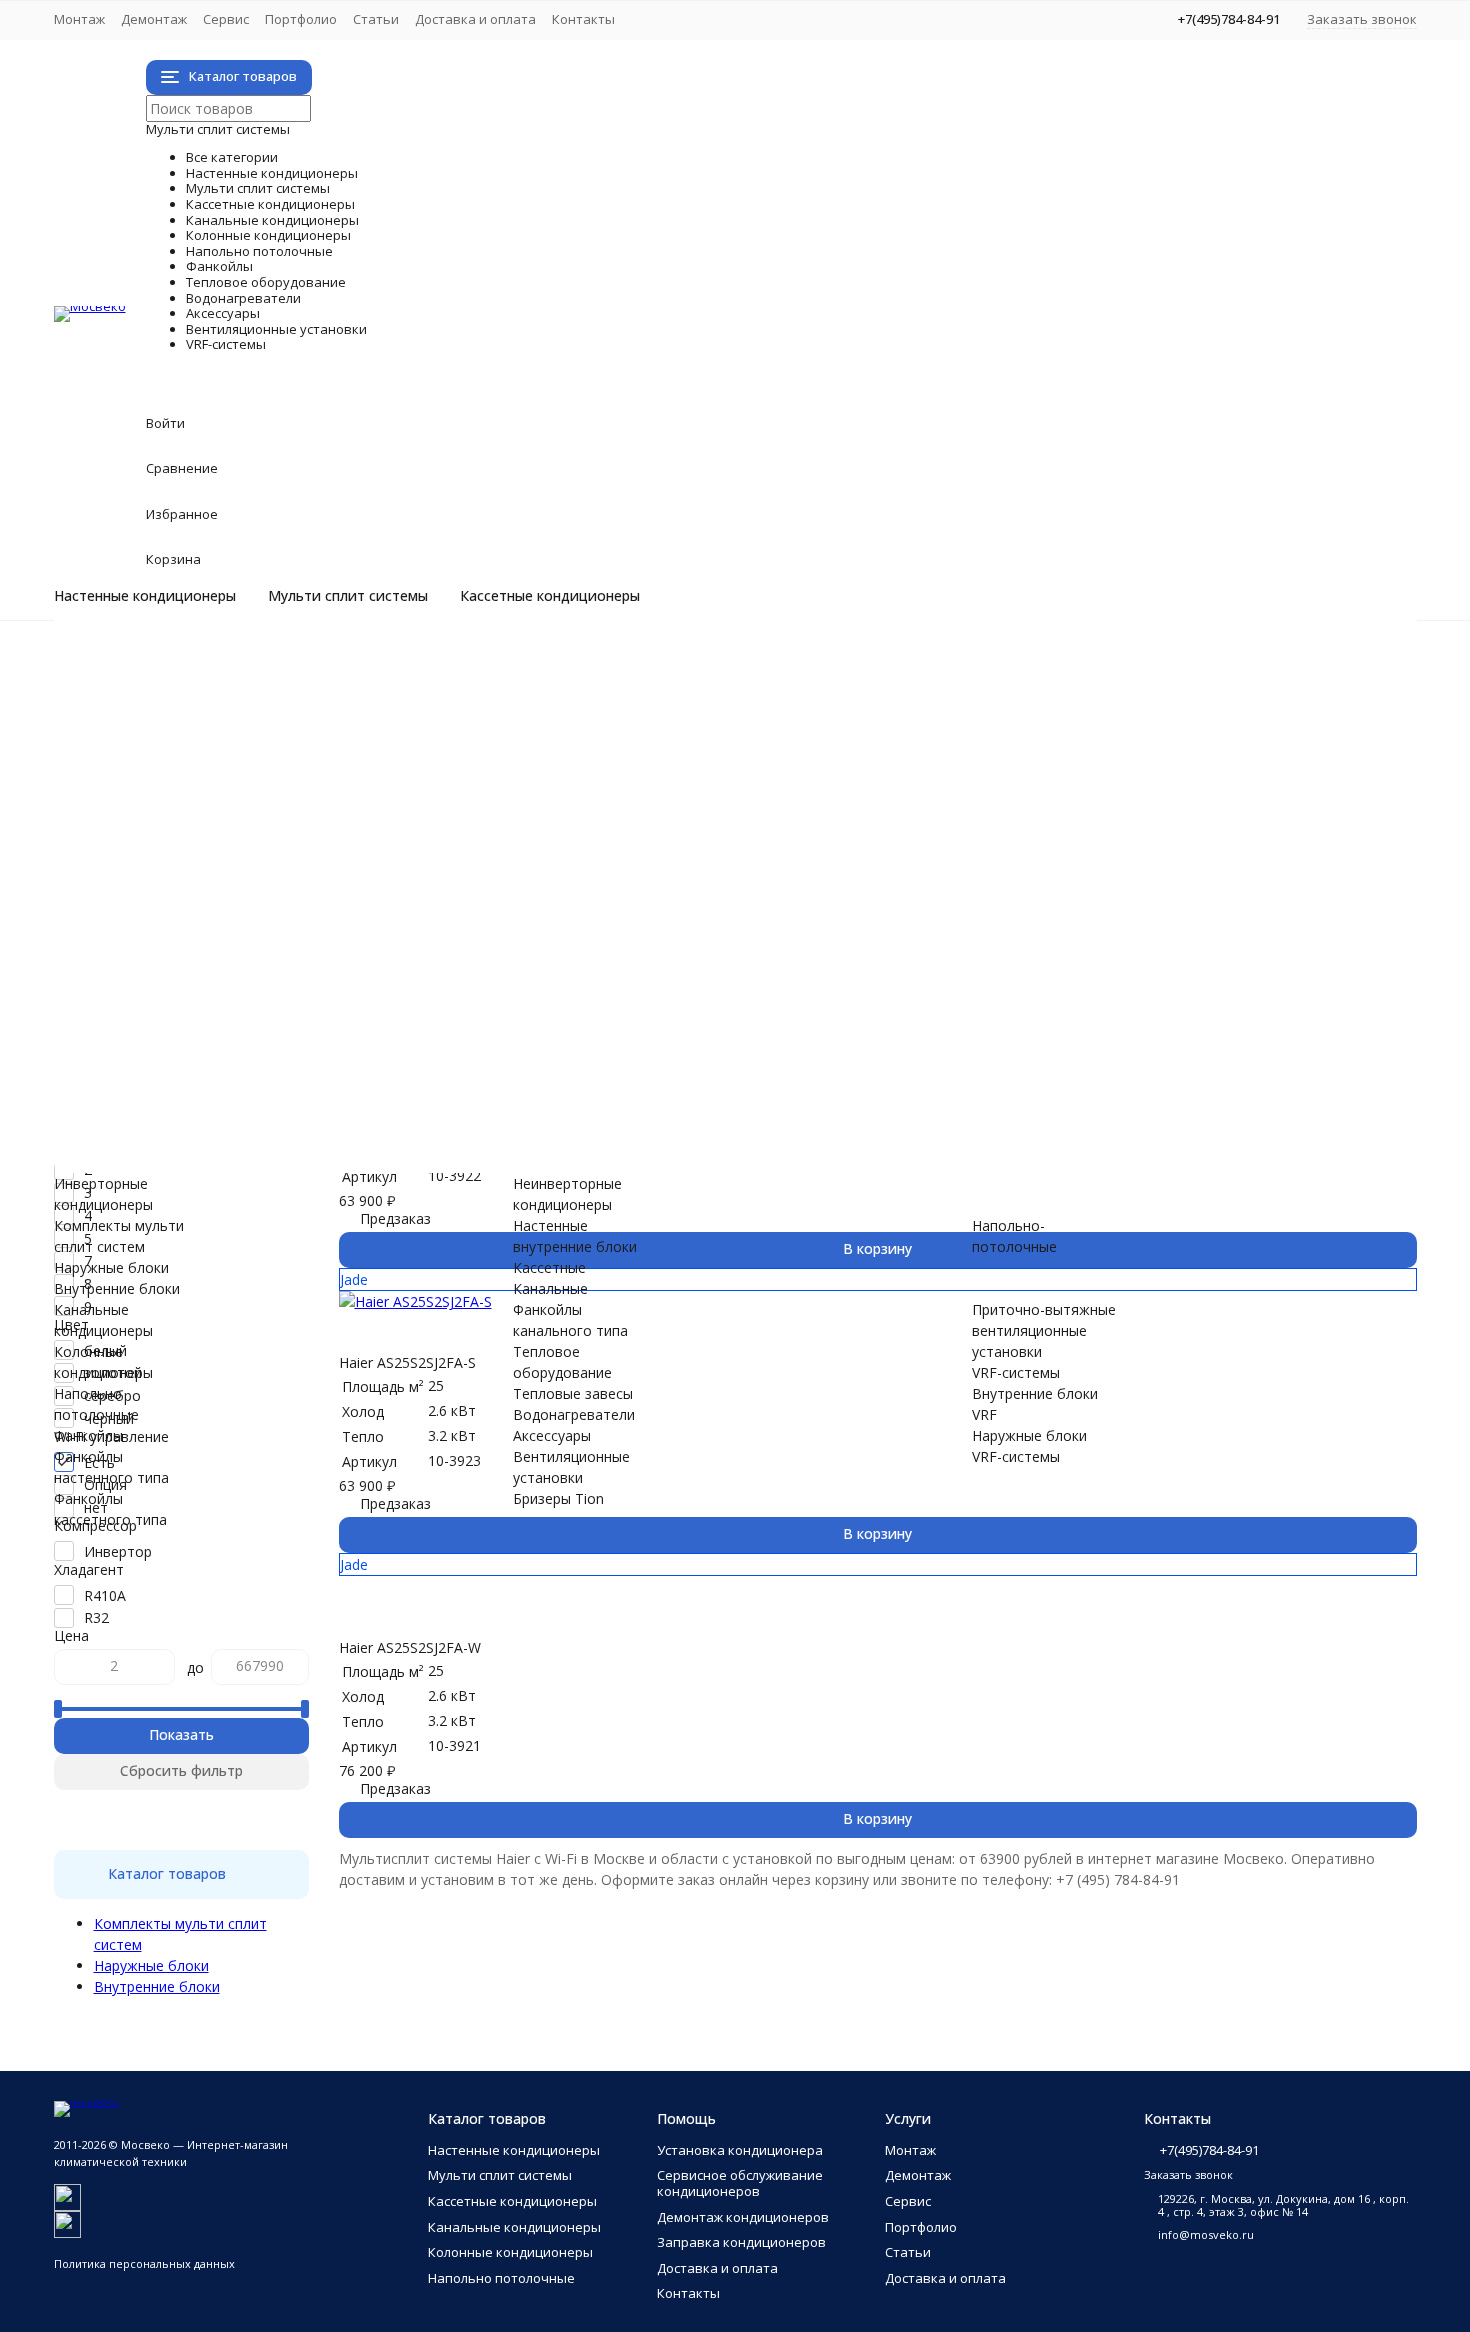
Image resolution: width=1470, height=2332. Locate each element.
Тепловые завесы (194, 980)
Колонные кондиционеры (368, 833)
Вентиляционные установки (396, 1043)
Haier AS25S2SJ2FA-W (410, 1647)
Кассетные (549, 1267)
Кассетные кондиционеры (550, 596)
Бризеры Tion (179, 1064)
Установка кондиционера (740, 2150)
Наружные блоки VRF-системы (237, 1148)
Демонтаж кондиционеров (743, 2217)
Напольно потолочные (345, 854)
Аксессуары (227, 1022)
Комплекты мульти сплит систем (246, 728)
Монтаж (79, 19)
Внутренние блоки (197, 770)
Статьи (376, 19)
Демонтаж (154, 19)
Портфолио (301, 19)
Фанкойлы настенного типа (228, 896)
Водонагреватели (293, 1001)
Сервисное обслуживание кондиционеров (740, 2183)
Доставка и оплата (475, 19)
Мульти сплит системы (348, 596)
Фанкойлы (213, 875)
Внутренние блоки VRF (211, 1127)
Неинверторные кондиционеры (240, 686)
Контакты (583, 19)
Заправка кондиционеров (741, 2242)
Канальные (550, 1288)
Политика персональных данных (144, 2263)
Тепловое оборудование (365, 959)
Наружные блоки (191, 749)
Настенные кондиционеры (145, 596)
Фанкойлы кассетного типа (227, 917)
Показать (181, 1734)
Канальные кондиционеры (377, 812)
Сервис (226, 19)
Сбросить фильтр (181, 1770)
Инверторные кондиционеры (232, 665)
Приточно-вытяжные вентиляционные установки (302, 1085)
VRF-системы (242, 1106)
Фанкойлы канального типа (228, 938)
